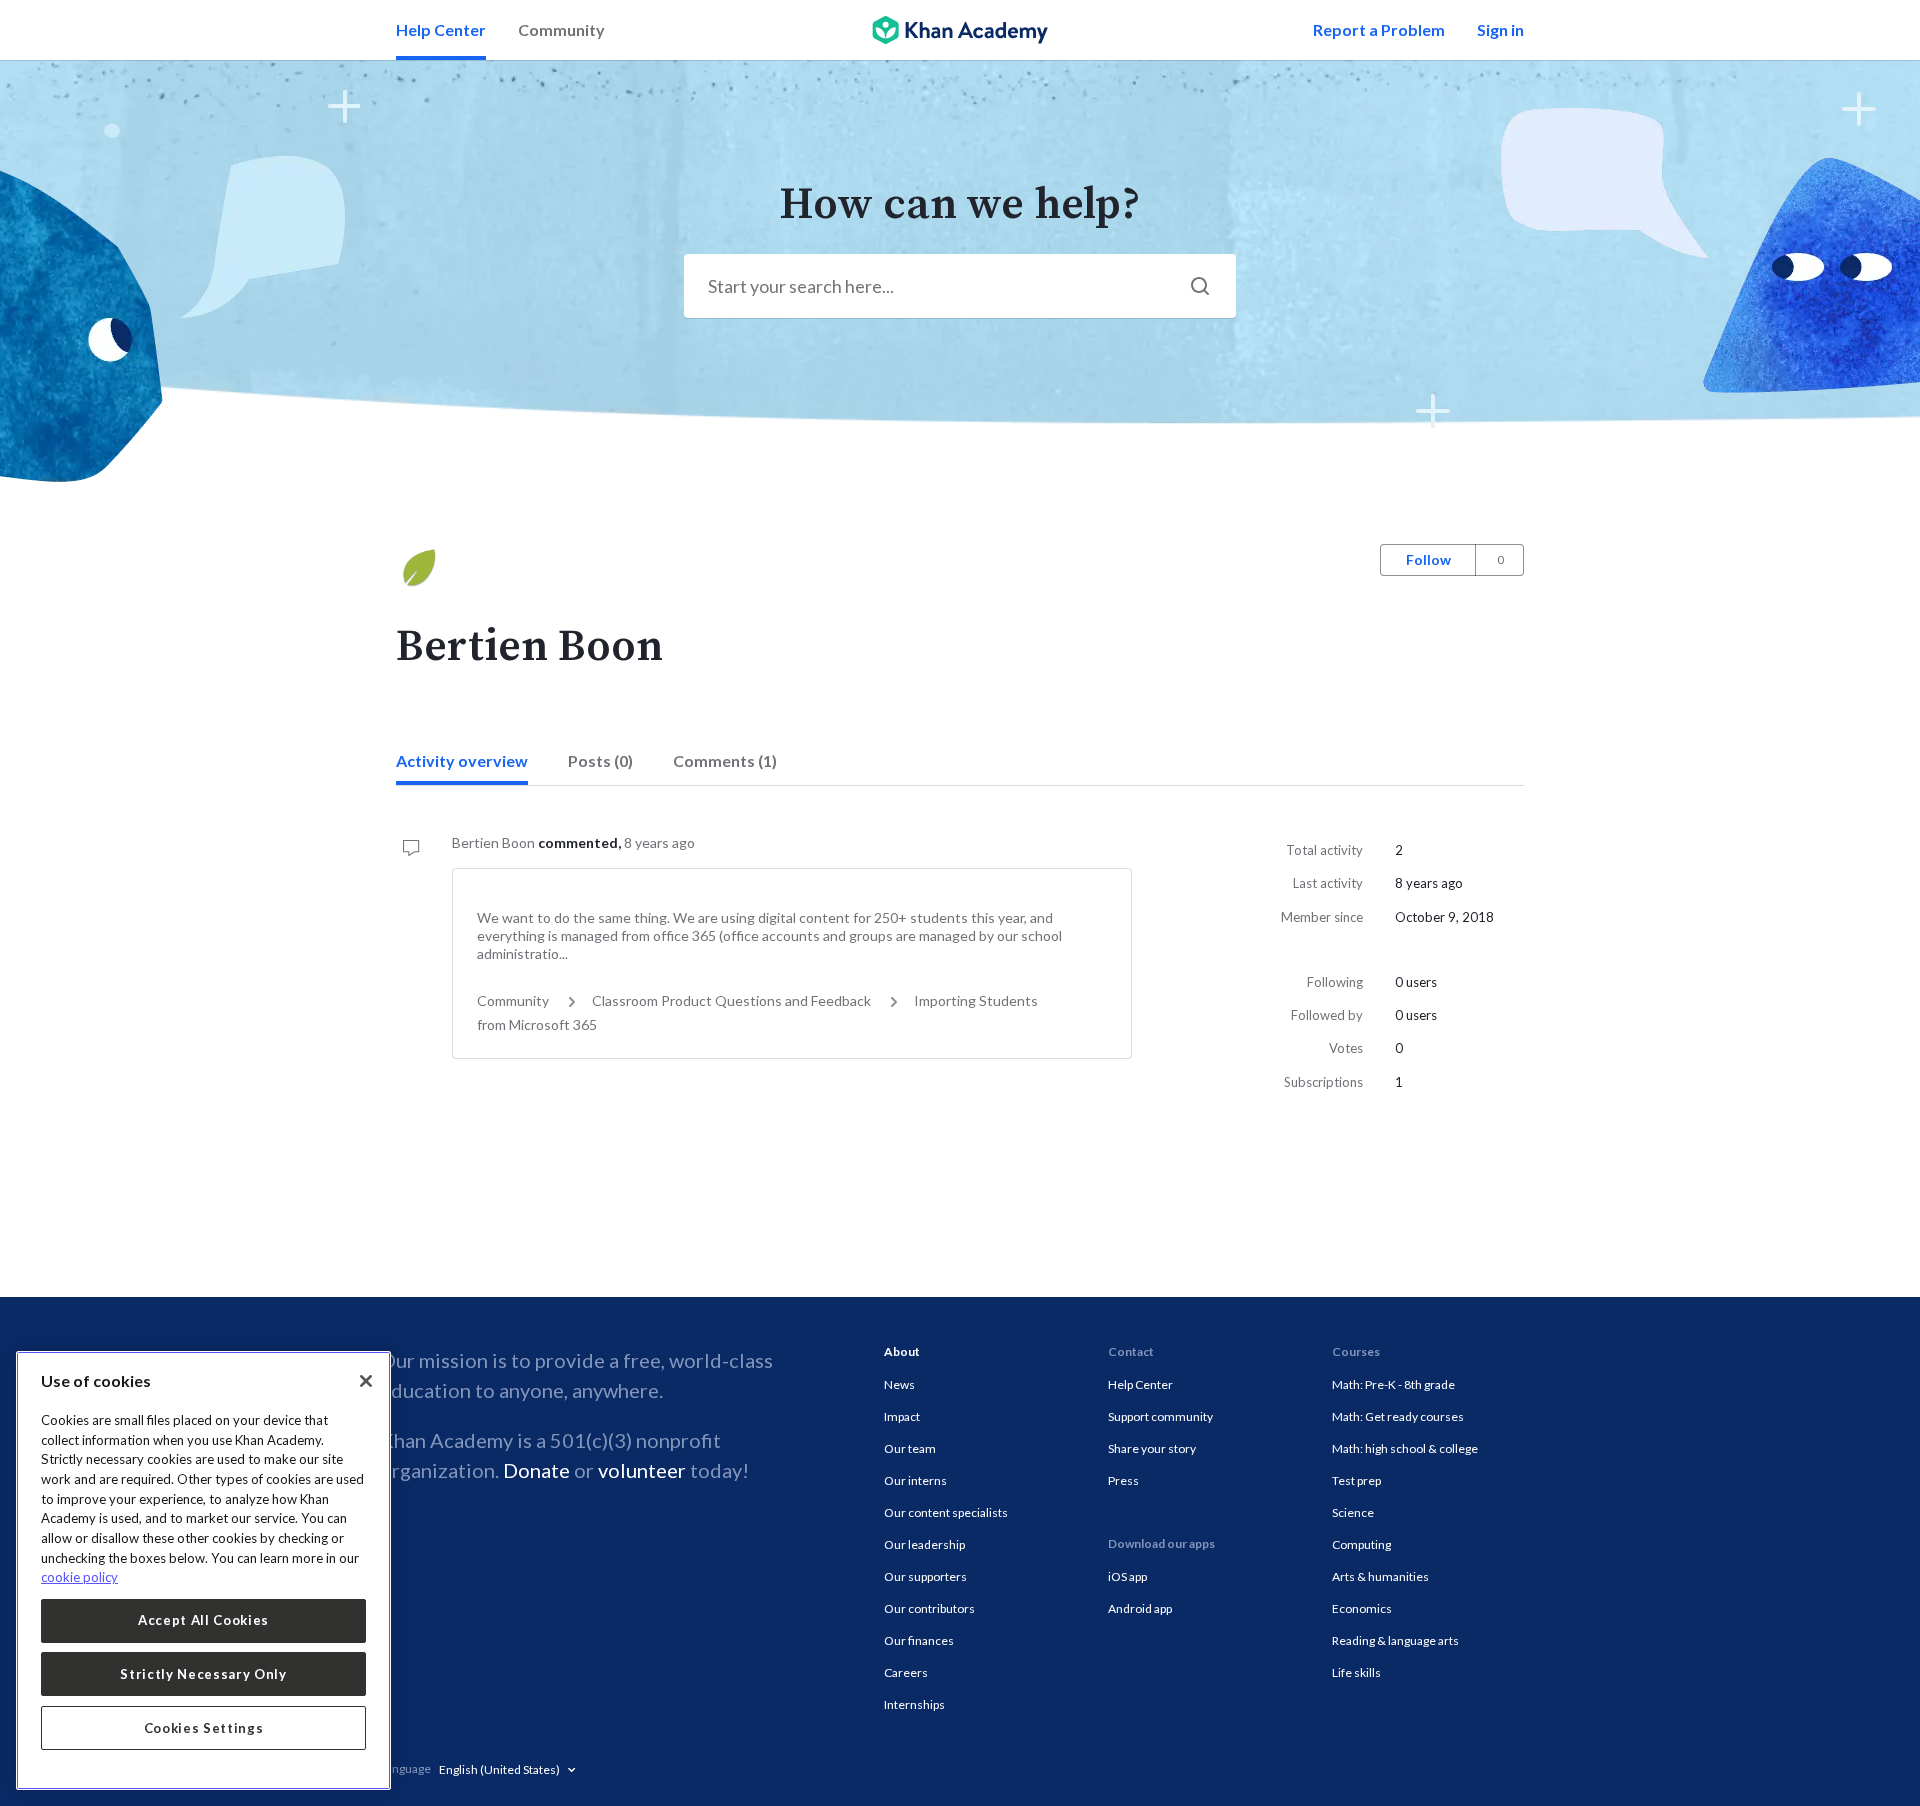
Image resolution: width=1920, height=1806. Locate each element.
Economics (1362, 1608)
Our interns (915, 1480)
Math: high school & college (1405, 1448)
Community (561, 29)
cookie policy (79, 1577)
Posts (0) (600, 760)
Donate (536, 1470)
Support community (1160, 1416)
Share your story (1152, 1448)
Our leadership (924, 1544)
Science (1353, 1512)
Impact (902, 1416)
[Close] (366, 1381)
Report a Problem (1379, 29)
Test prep (1356, 1480)
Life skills (1356, 1672)
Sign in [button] (1500, 29)
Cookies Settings (204, 1728)
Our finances (919, 1640)
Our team (910, 1448)
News (899, 1384)
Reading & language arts (1395, 1640)
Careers (906, 1672)
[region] (203, 1570)
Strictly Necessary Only (203, 1674)
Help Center (441, 29)
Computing (1361, 1544)
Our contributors (929, 1608)
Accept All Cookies (203, 1620)
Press (1123, 1480)
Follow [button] (1428, 559)
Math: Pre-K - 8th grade (1393, 1384)
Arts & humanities (1380, 1576)
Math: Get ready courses (1398, 1416)
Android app (1140, 1608)
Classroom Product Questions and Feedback (731, 1000)
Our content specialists (946, 1512)
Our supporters (925, 1576)
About (902, 1351)
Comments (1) (725, 760)
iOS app (1127, 1576)
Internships (914, 1704)
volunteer (642, 1470)
